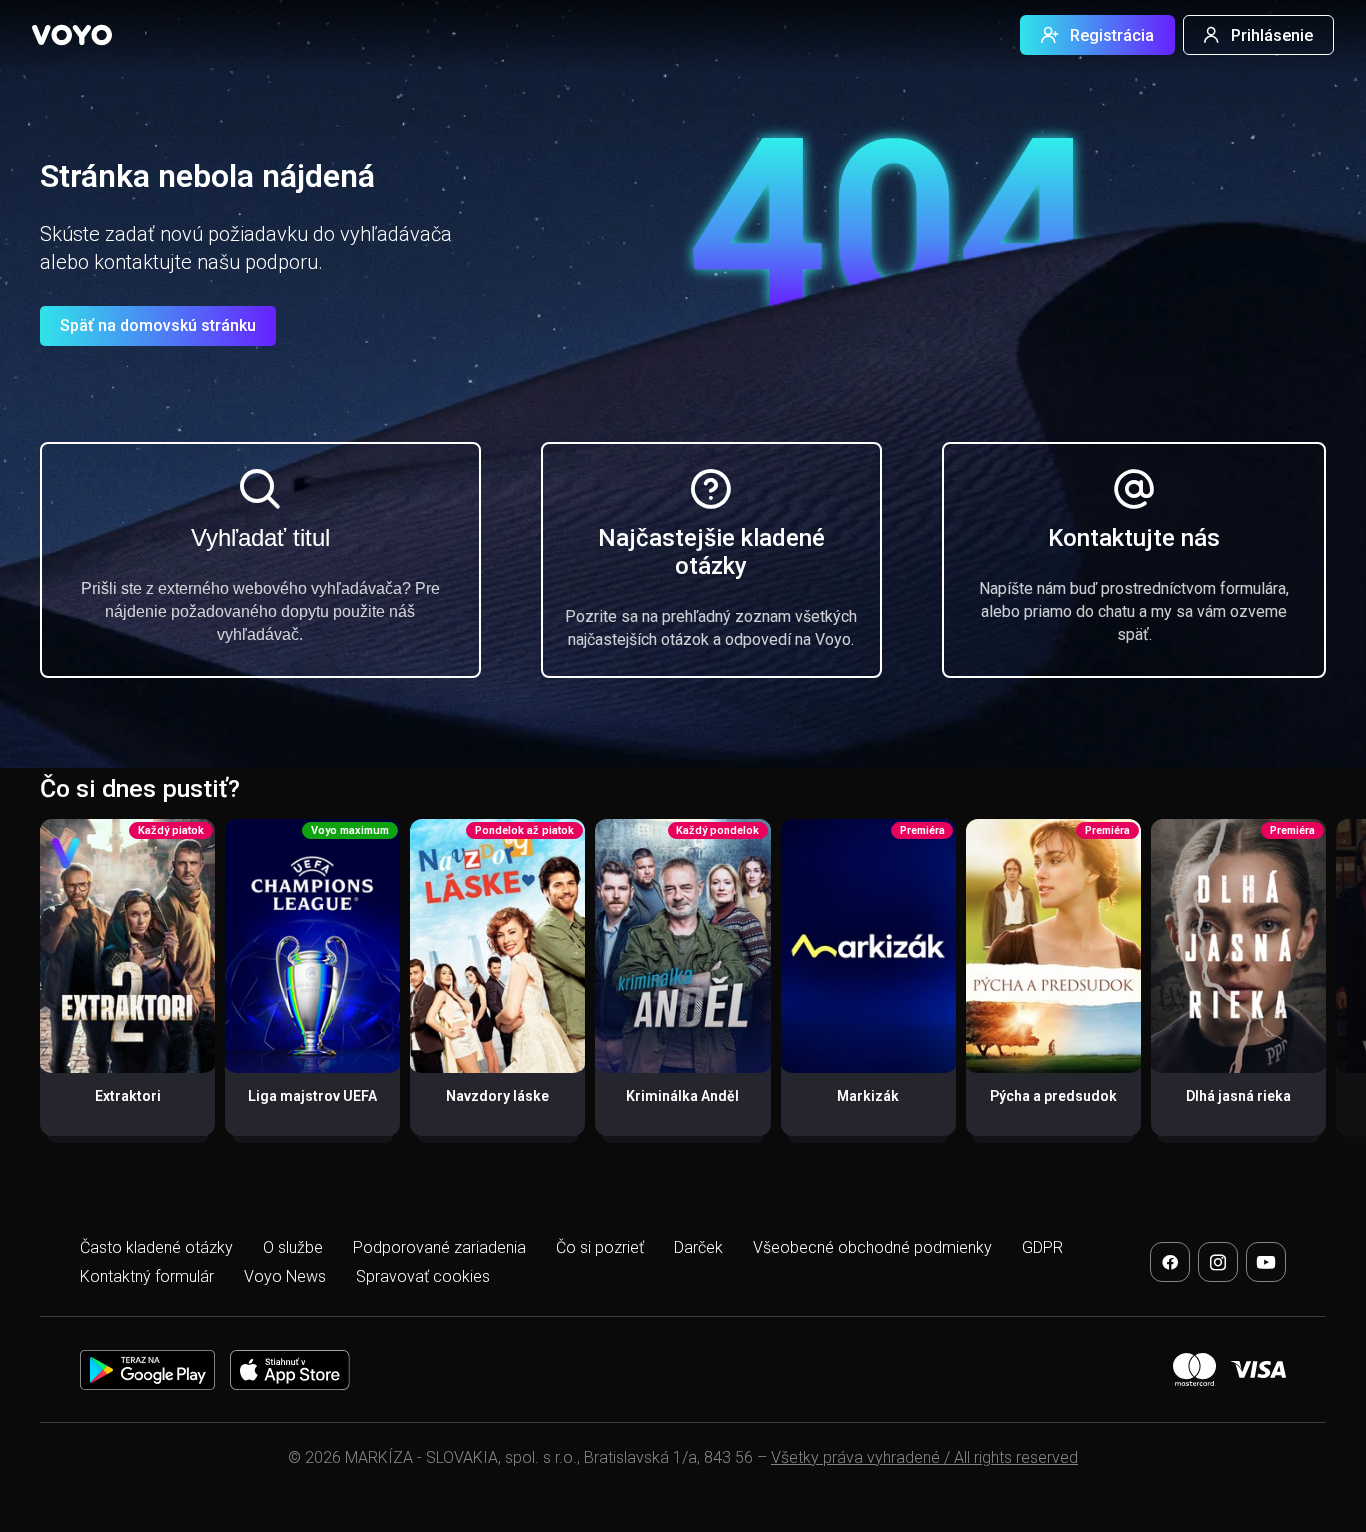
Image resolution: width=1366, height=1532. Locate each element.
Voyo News (285, 1276)
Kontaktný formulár (147, 1276)
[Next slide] (1329, 987)
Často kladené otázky (156, 1247)
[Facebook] (1170, 1262)
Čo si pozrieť (600, 1247)
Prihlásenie (1272, 35)
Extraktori (128, 1096)
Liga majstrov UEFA (312, 1096)
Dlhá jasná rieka (1238, 1096)
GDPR (1042, 1247)
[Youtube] (1266, 1262)
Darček (698, 1247)
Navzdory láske (497, 1096)
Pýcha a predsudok (1053, 1096)
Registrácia (1112, 35)
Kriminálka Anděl (682, 1096)
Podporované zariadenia (439, 1247)
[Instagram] (1218, 1262)
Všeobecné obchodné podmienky (872, 1247)
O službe (293, 1247)
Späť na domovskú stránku (158, 325)
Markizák (868, 1096)
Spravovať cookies (423, 1276)
